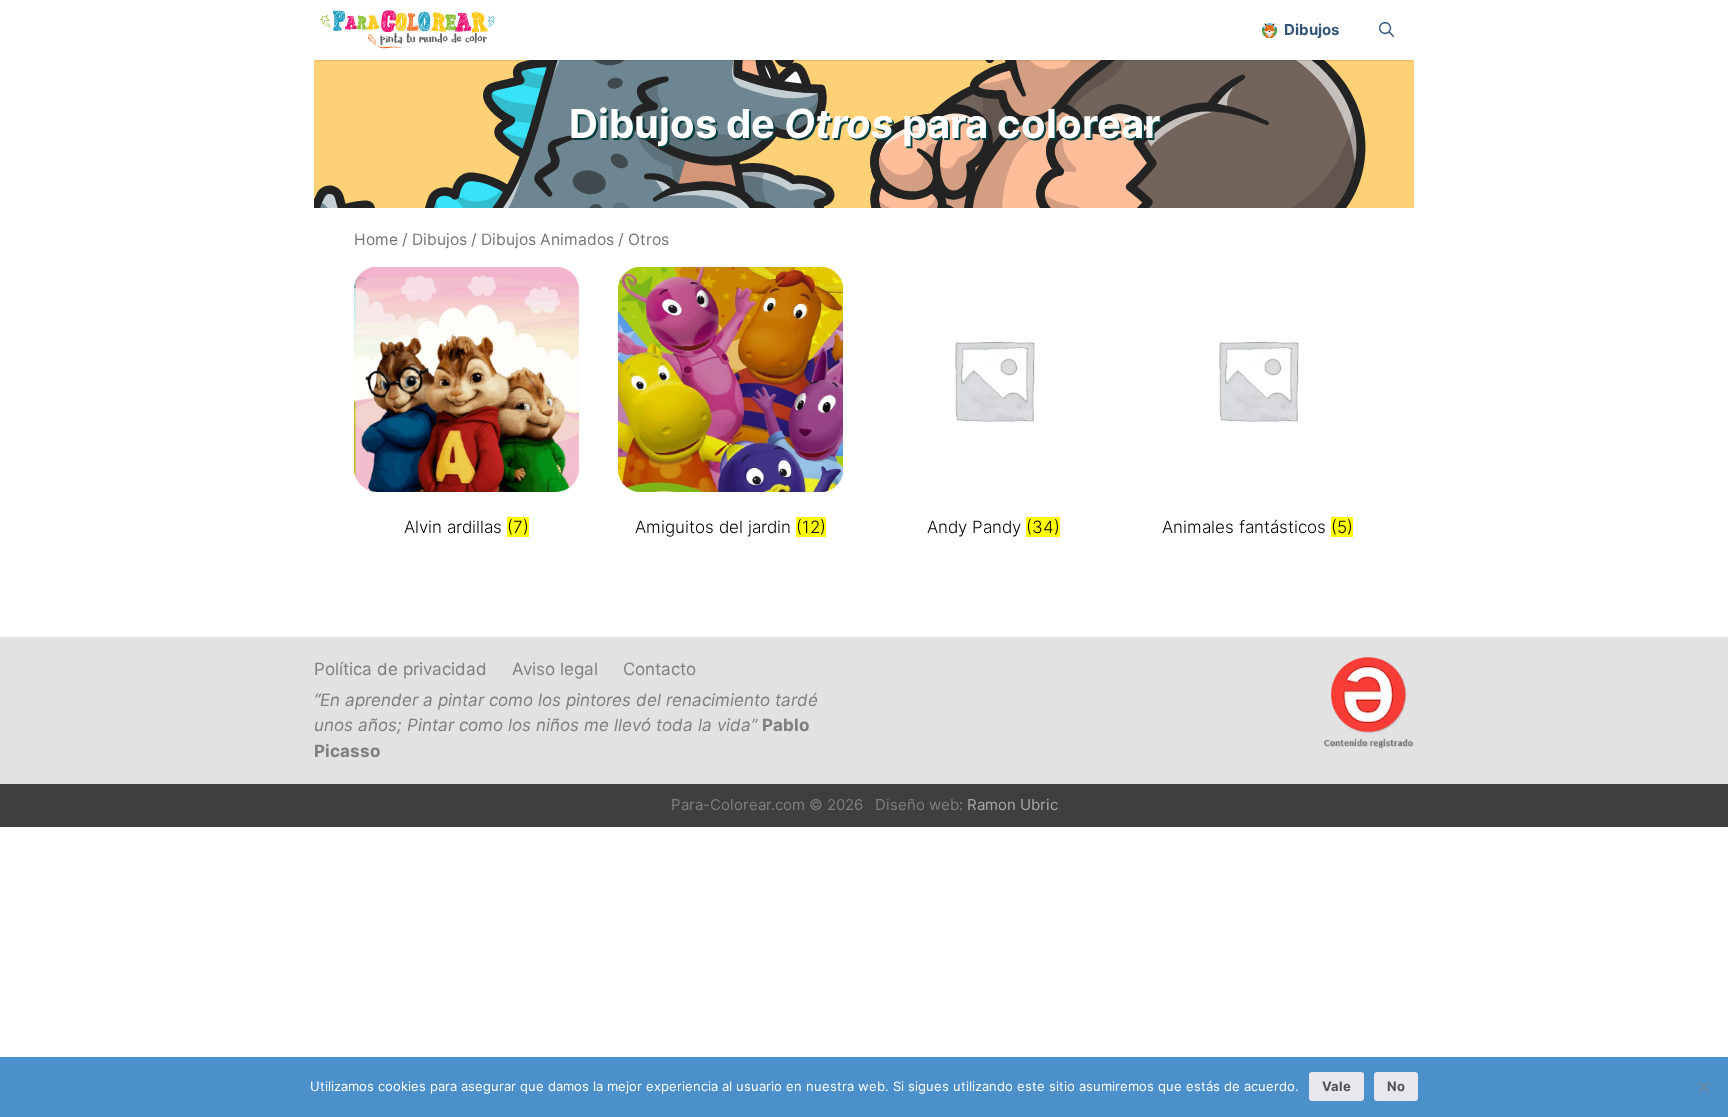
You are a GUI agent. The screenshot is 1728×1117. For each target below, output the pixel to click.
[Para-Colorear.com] (415, 30)
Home (376, 239)
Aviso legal (555, 669)
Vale (1336, 1086)
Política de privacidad (400, 669)
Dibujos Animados (547, 239)
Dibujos (439, 239)
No (1396, 1086)
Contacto (659, 669)
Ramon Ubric (1012, 804)
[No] (1703, 1087)
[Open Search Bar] (1386, 30)
